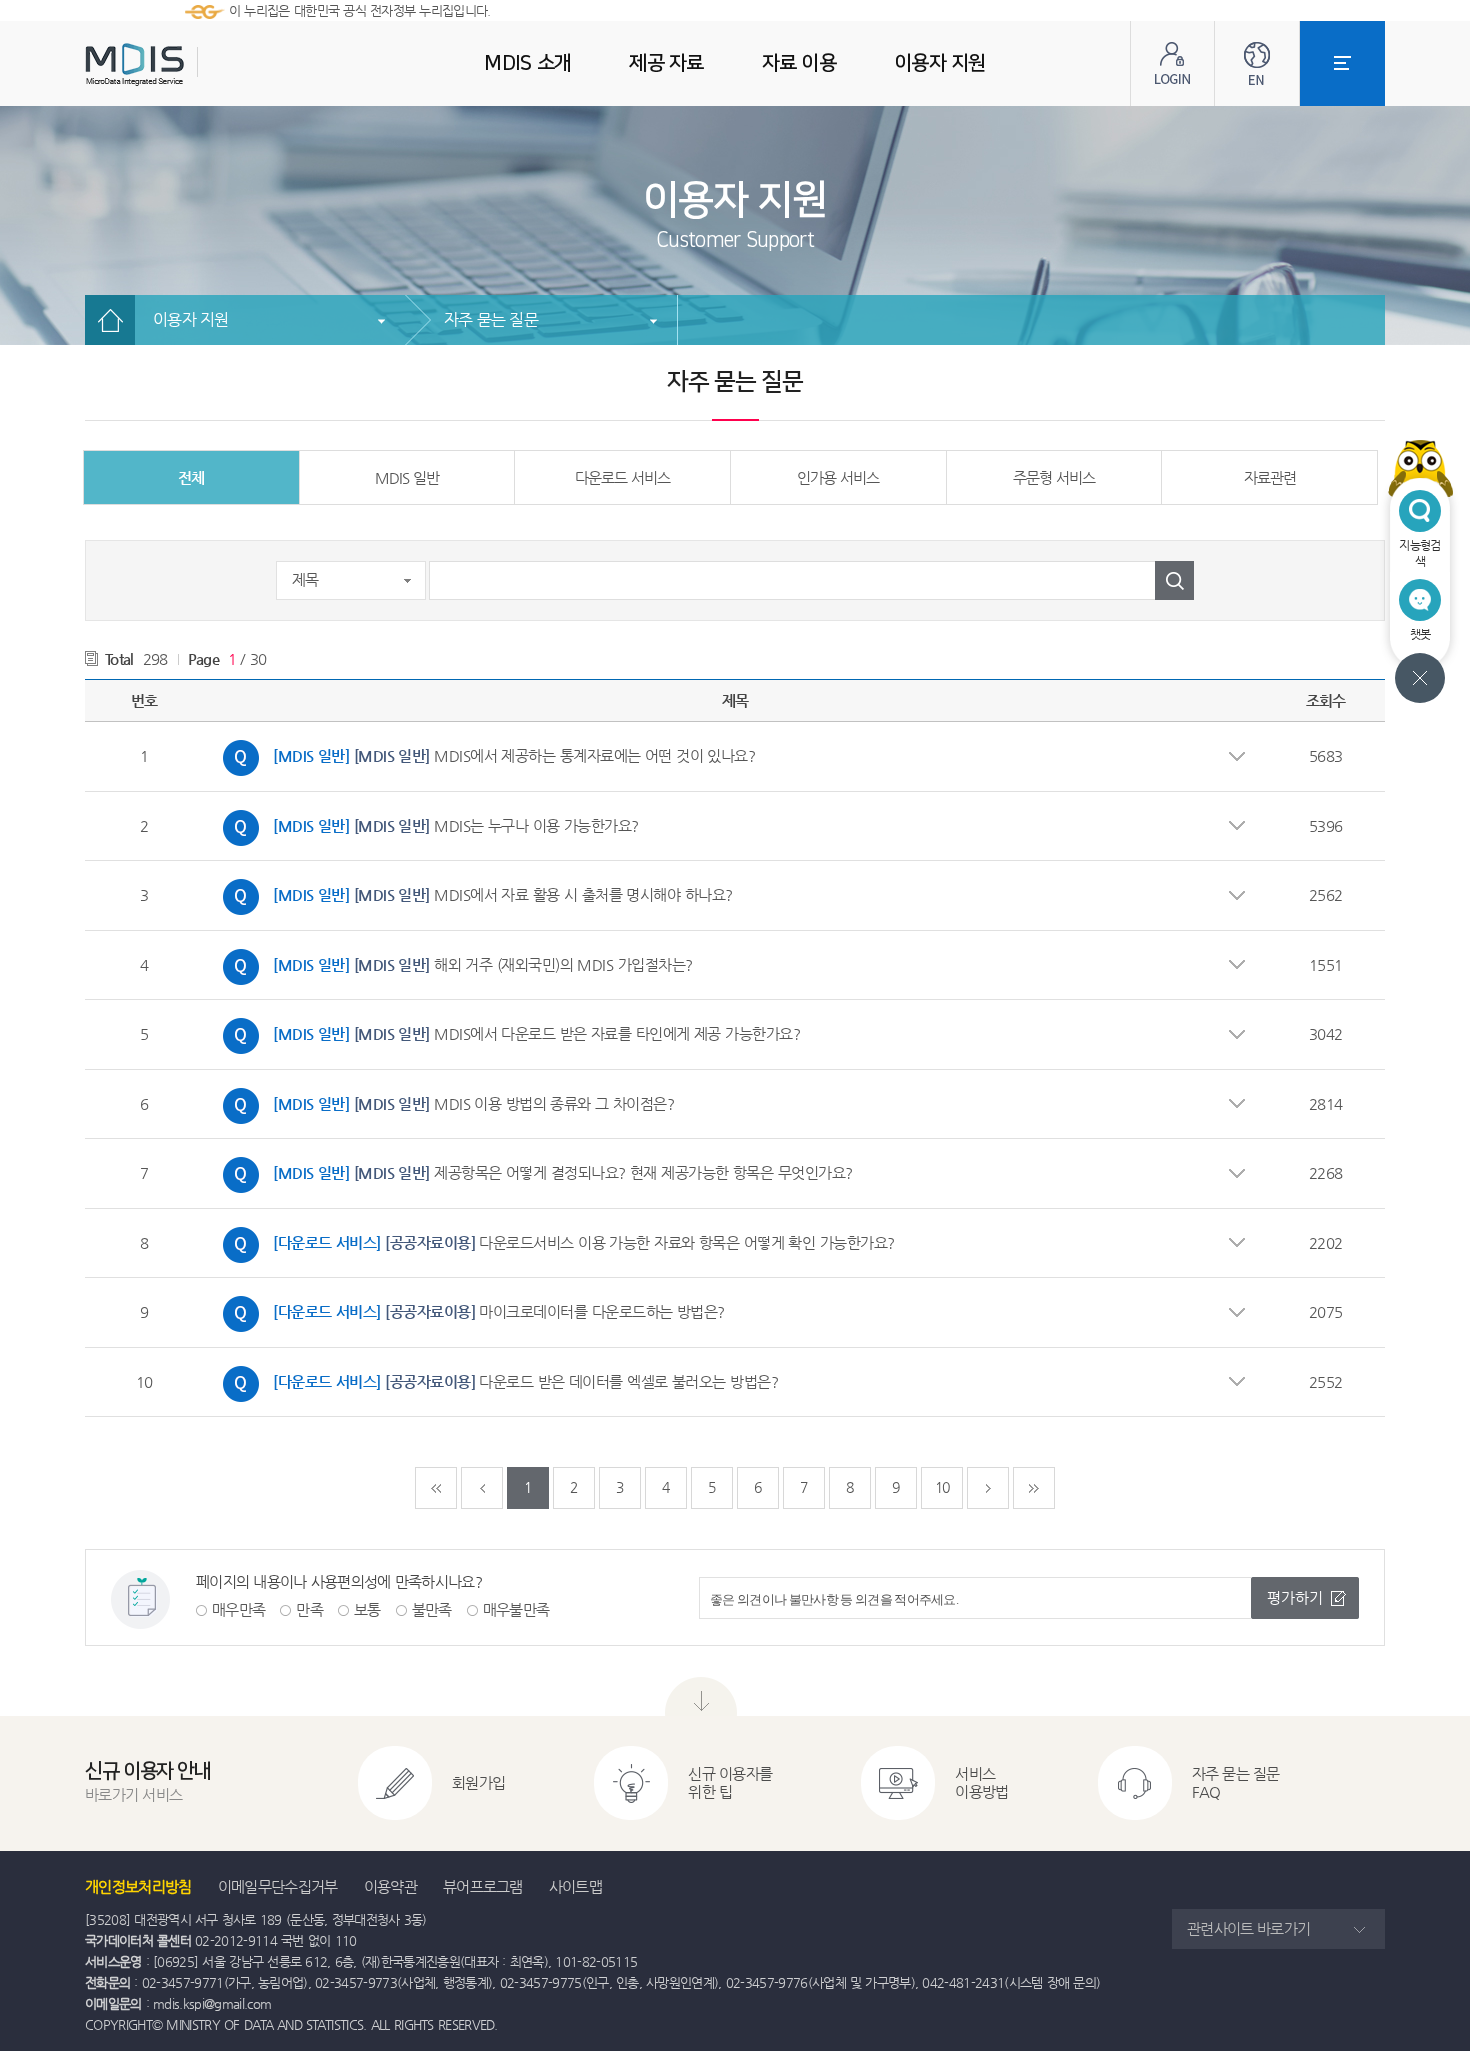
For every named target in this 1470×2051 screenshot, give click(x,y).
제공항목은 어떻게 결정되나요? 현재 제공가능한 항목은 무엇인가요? (533, 1170)
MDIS (185, 64)
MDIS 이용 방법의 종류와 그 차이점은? (443, 1101)
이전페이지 (482, 1488)
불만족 (432, 1609)
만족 (309, 1609)
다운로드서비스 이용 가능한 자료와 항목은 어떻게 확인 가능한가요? (554, 1240)
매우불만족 (516, 1609)
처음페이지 (436, 1488)
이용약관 (390, 1886)
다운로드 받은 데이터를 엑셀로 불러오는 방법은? (495, 1379)
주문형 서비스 (1054, 477)
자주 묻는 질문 (491, 319)
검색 (1174, 580)
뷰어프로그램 (483, 1886)
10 (942, 1487)
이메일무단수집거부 (278, 1886)
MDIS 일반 (407, 477)
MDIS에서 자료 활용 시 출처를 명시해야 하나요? (473, 892)
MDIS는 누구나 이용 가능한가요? (426, 823)
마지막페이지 (1034, 1488)
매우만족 (238, 1609)
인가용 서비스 (838, 477)
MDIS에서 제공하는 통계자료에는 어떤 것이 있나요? (484, 753)
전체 (191, 477)
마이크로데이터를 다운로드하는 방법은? (469, 1309)
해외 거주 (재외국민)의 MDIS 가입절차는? (453, 962)
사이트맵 (575, 1886)
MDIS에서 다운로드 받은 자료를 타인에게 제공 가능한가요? (506, 1031)
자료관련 (1270, 477)
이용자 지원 (191, 319)
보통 (367, 1609)
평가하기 (1295, 1597)
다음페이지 (988, 1488)
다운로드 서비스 (622, 477)
